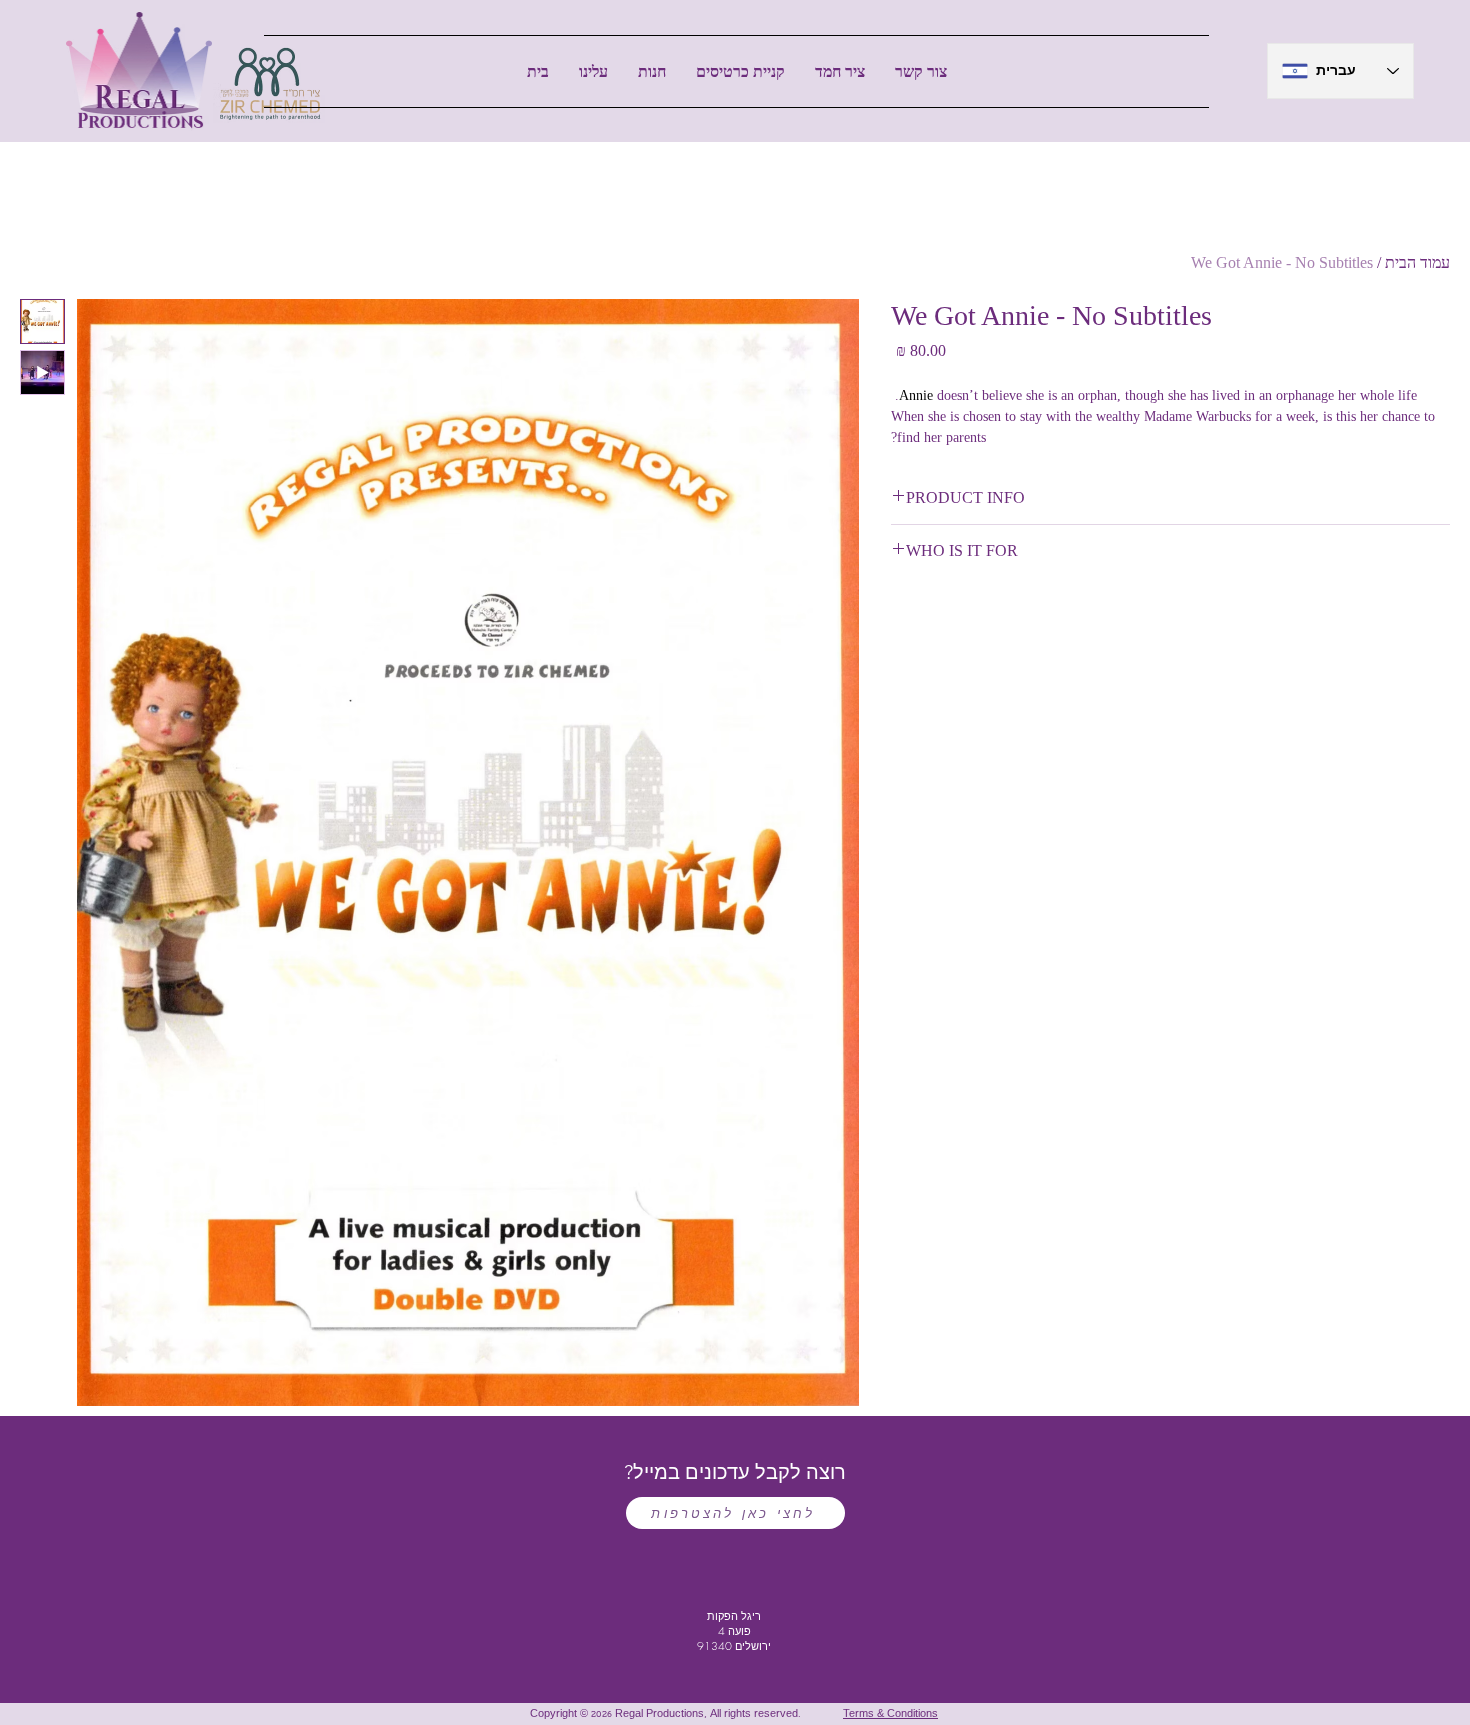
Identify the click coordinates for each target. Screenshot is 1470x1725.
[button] (652, 71)
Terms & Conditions (890, 1715)
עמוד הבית (1417, 262)
